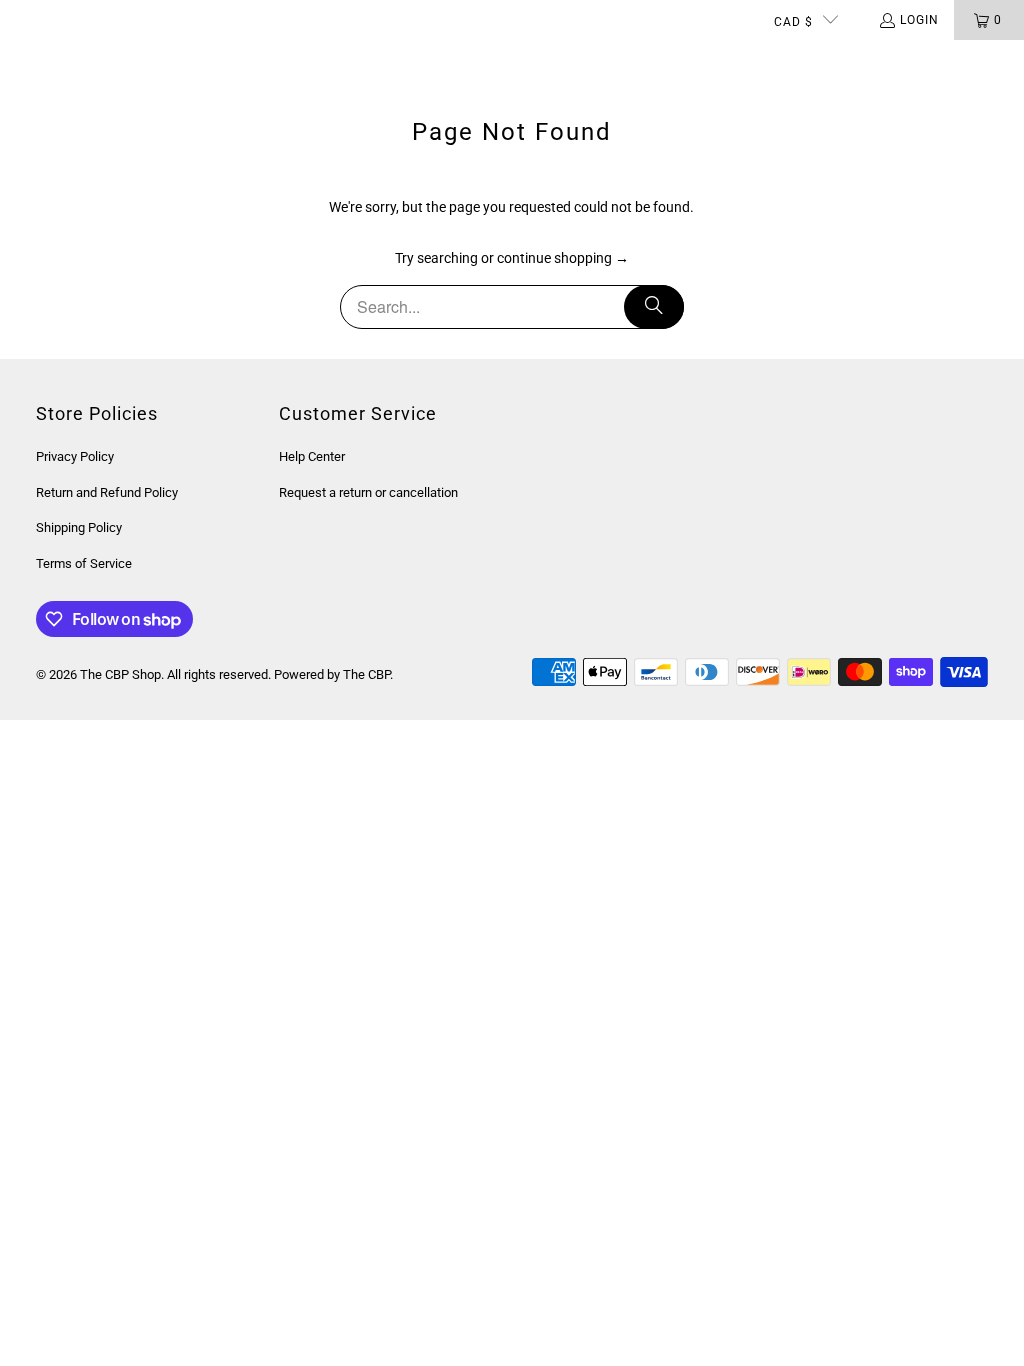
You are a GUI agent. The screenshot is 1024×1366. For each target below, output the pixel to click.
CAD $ (793, 22)
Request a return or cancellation (368, 492)
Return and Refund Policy (107, 492)
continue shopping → (563, 258)
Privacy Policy (75, 456)
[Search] (654, 307)
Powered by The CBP (332, 674)
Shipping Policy (79, 527)
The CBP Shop (120, 674)
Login (919, 20)
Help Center (312, 456)
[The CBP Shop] (95, 60)
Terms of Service (84, 563)
